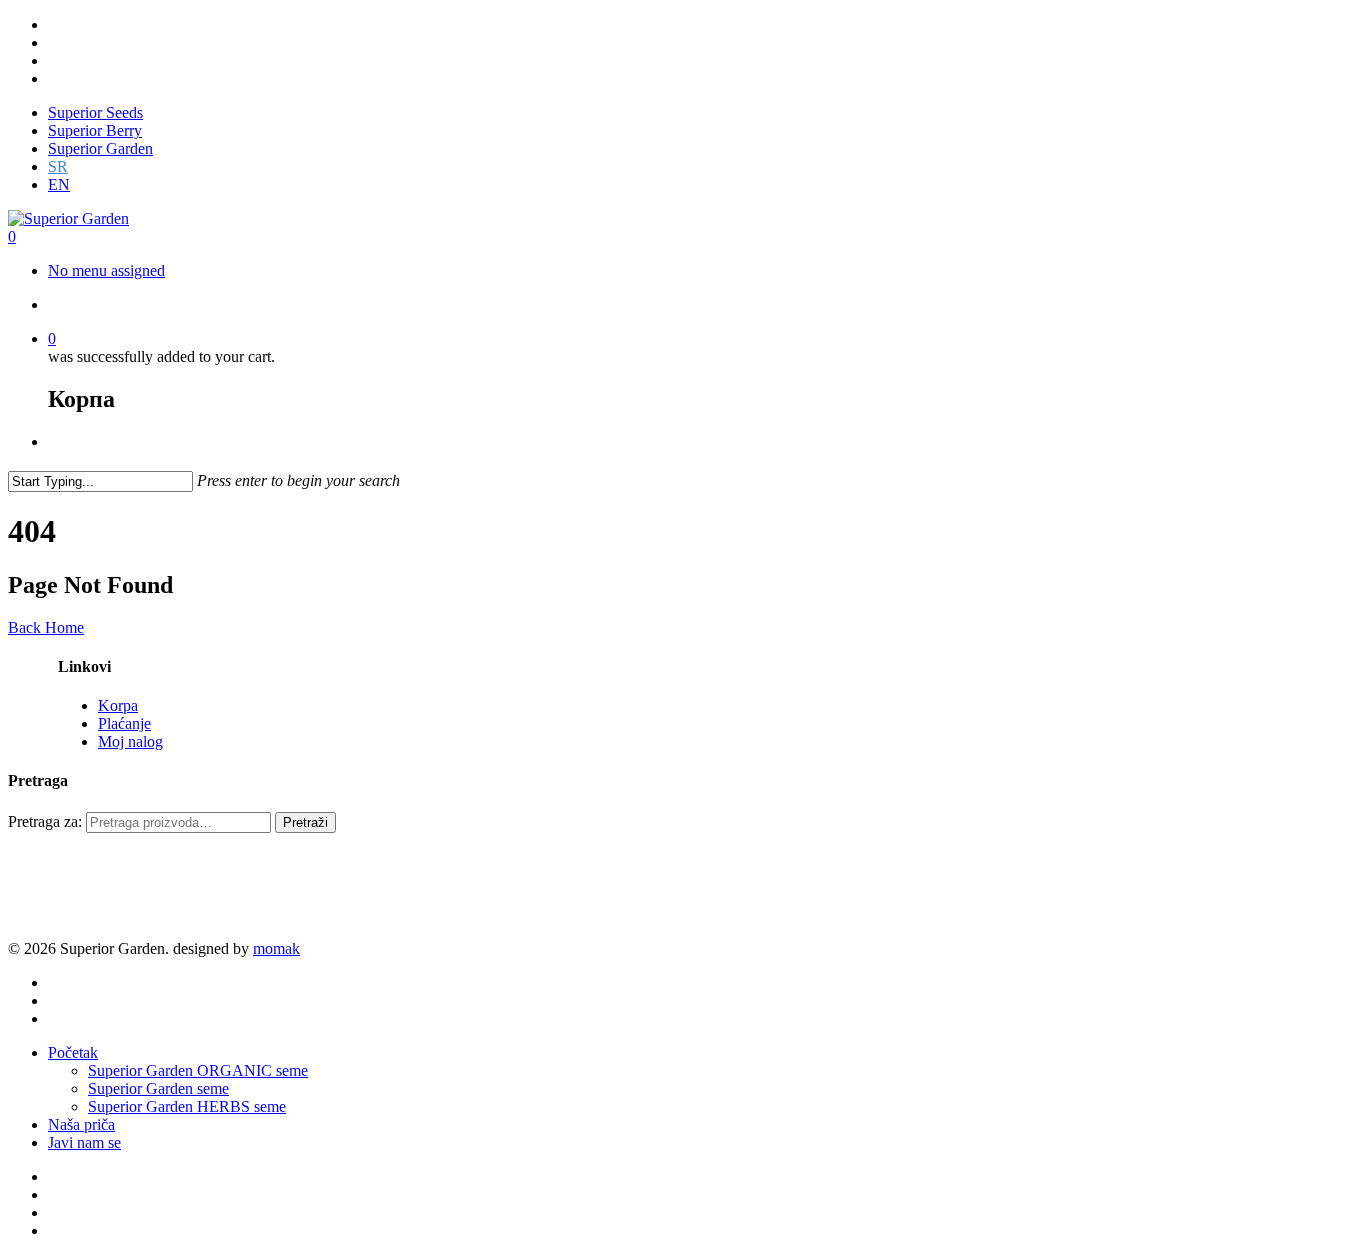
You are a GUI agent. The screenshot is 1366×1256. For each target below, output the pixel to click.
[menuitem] (58, 166)
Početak (73, 1052)
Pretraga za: (45, 821)
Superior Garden (100, 148)
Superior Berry (95, 130)
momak (276, 948)
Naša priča (81, 1124)
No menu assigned (106, 270)
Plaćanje (124, 723)
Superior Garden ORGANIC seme (198, 1070)
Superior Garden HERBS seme (187, 1106)
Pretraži (305, 822)
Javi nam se (84, 1142)
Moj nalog (130, 741)
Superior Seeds (95, 112)
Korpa (118, 705)
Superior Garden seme (158, 1088)
